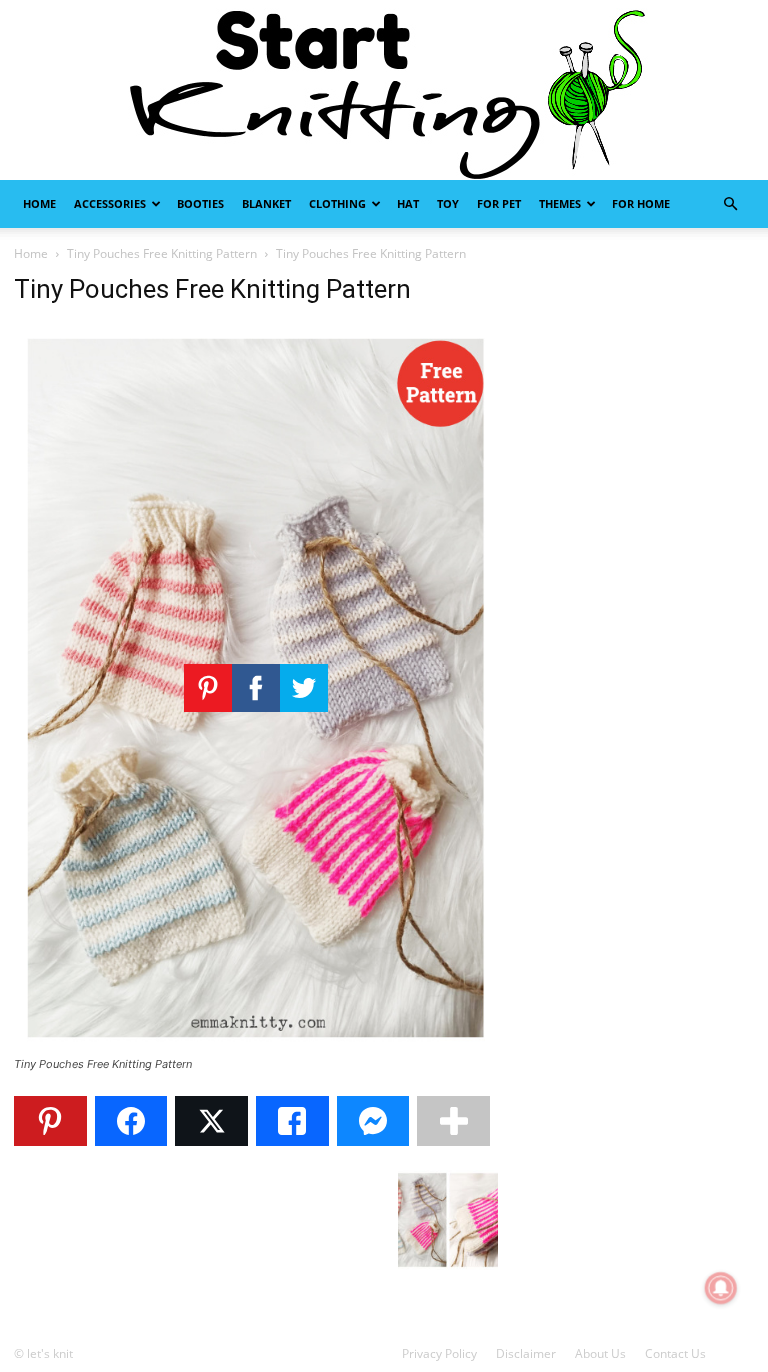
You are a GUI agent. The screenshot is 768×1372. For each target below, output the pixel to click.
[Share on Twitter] (211, 1121)
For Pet (499, 203)
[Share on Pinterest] (50, 1121)
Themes (560, 203)
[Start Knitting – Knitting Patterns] (384, 90)
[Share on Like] (292, 1121)
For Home (641, 203)
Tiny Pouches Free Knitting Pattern (162, 253)
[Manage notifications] (721, 1288)
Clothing (337, 203)
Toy (448, 203)
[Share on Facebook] (131, 1121)
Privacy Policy (439, 1353)
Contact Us (675, 1353)
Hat (408, 203)
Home (39, 203)
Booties (200, 203)
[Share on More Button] (453, 1121)
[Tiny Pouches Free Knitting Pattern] (256, 1045)
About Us (600, 1353)
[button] (730, 204)
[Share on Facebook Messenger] (373, 1121)
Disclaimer (526, 1353)
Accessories (110, 203)
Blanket (266, 203)
